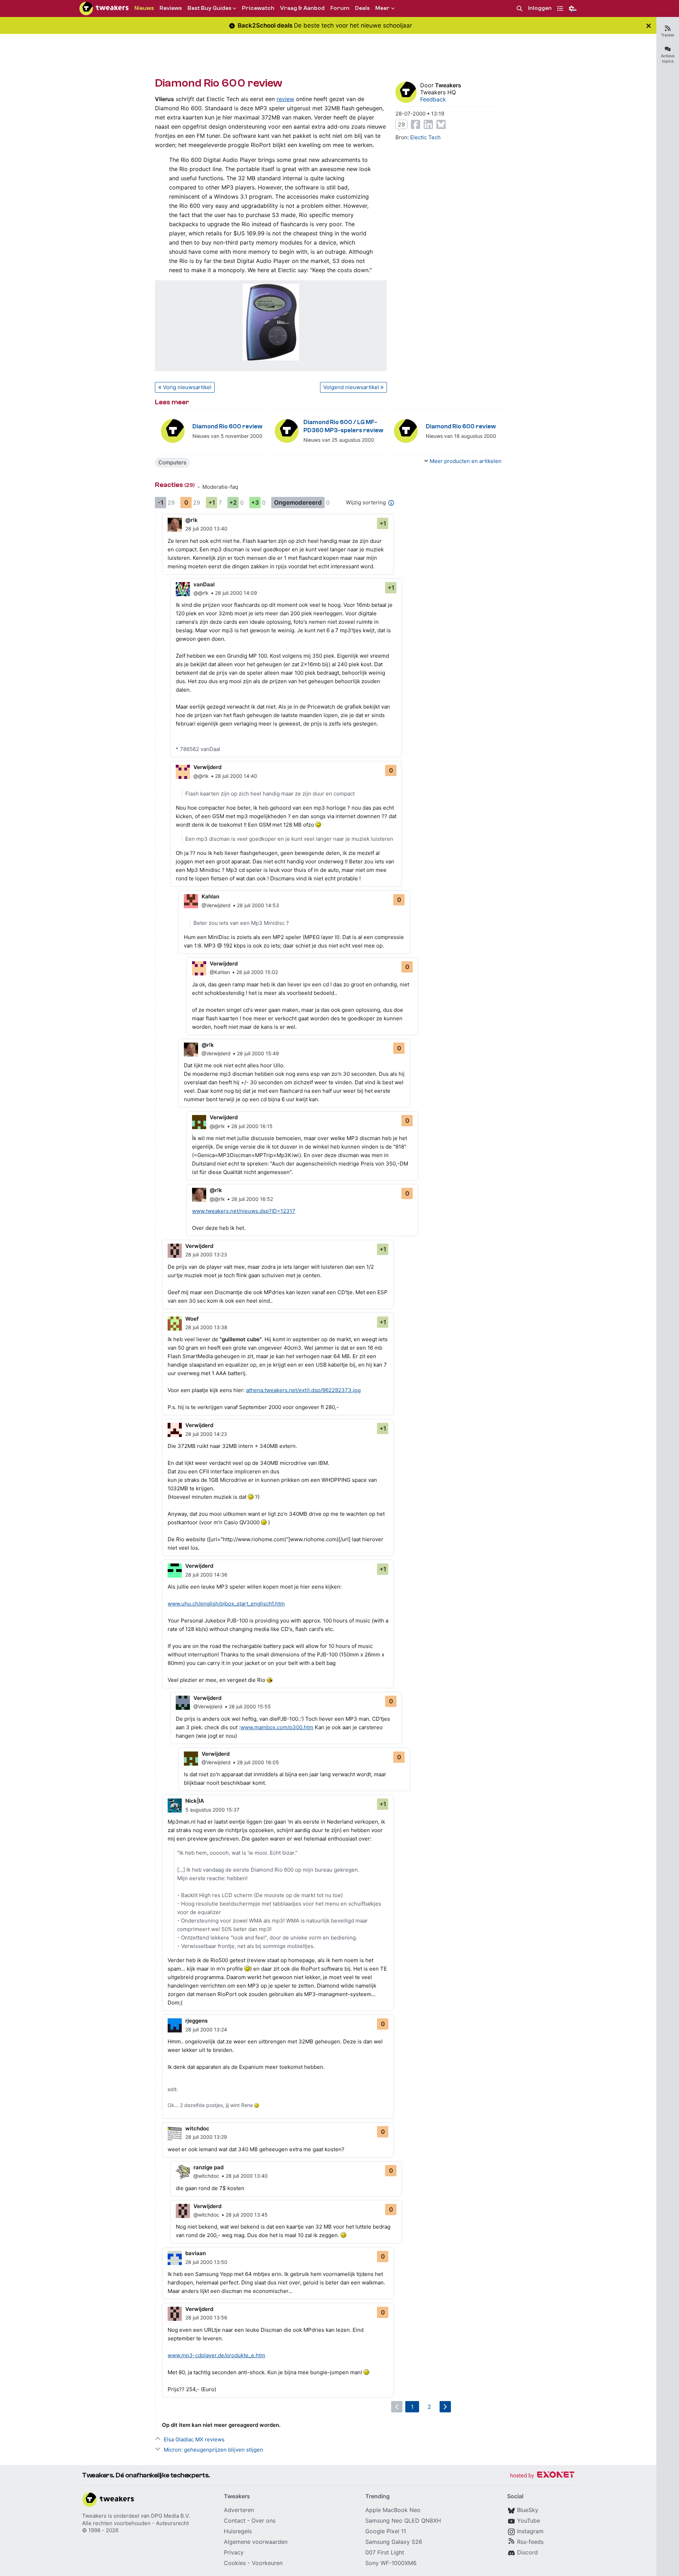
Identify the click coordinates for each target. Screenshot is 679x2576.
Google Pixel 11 (386, 2531)
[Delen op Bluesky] (441, 124)
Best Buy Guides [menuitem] (209, 8)
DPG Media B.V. (170, 2516)
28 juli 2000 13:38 (206, 1327)
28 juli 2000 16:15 (252, 1126)
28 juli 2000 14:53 (258, 905)
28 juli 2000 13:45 (247, 2215)
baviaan (196, 2253)
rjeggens (196, 2021)
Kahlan (210, 896)
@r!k (191, 520)
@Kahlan (220, 972)
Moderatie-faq (220, 487)
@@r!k (201, 593)
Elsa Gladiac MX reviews (194, 2439)
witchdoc (197, 2128)
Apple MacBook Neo (393, 2510)
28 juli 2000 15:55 (250, 1706)
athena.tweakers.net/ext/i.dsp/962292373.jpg (303, 1390)
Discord (527, 2552)
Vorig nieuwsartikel (187, 387)
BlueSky (528, 2510)
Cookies (235, 2563)
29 (401, 124)
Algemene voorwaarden (256, 2542)
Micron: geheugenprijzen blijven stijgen (213, 2450)
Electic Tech (425, 137)
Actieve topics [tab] (668, 58)
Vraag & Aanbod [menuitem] (302, 8)
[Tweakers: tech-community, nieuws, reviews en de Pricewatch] (104, 8)
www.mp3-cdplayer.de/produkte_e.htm (216, 2355)
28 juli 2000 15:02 (257, 972)
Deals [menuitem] (362, 8)
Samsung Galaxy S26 (394, 2542)
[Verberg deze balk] (649, 26)
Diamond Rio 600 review (227, 426)
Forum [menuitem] (340, 8)
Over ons (263, 2521)
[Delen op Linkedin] (428, 124)
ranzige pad (208, 2167)
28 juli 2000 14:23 (206, 1434)
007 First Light (385, 2552)
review (285, 99)
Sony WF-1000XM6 (391, 2563)
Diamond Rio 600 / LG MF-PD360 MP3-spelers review (343, 426)
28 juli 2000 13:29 (206, 2137)
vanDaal (204, 584)
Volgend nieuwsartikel (351, 387)
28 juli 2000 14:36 (206, 1575)
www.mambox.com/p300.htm (277, 1727)
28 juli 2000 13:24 (206, 2029)
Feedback (433, 99)
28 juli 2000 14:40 (236, 776)
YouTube (529, 2521)
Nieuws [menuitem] (144, 8)
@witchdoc (206, 2176)
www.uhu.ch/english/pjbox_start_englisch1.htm (226, 1604)
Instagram (530, 2531)
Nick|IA (195, 1801)
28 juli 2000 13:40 (206, 529)
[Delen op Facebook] (416, 124)
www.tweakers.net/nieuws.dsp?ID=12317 (244, 1211)
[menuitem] (520, 9)
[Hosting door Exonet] (542, 2476)
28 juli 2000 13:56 (206, 2317)
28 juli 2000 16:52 (252, 1199)
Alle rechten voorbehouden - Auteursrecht (135, 2523)
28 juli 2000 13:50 (206, 2262)
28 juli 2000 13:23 (206, 1254)
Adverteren (239, 2510)
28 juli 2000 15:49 (258, 1053)
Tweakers (448, 85)
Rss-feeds (530, 2542)
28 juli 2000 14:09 (236, 593)
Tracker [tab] (668, 35)
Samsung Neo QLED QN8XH (403, 2521)
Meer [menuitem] (382, 8)
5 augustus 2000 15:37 (212, 1810)
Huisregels (238, 2531)
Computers (172, 462)
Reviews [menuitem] (171, 8)
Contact (235, 2521)
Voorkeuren (267, 2563)
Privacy (234, 2552)
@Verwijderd (216, 905)
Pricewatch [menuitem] (258, 8)
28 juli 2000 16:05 (258, 1762)
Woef (192, 1319)
